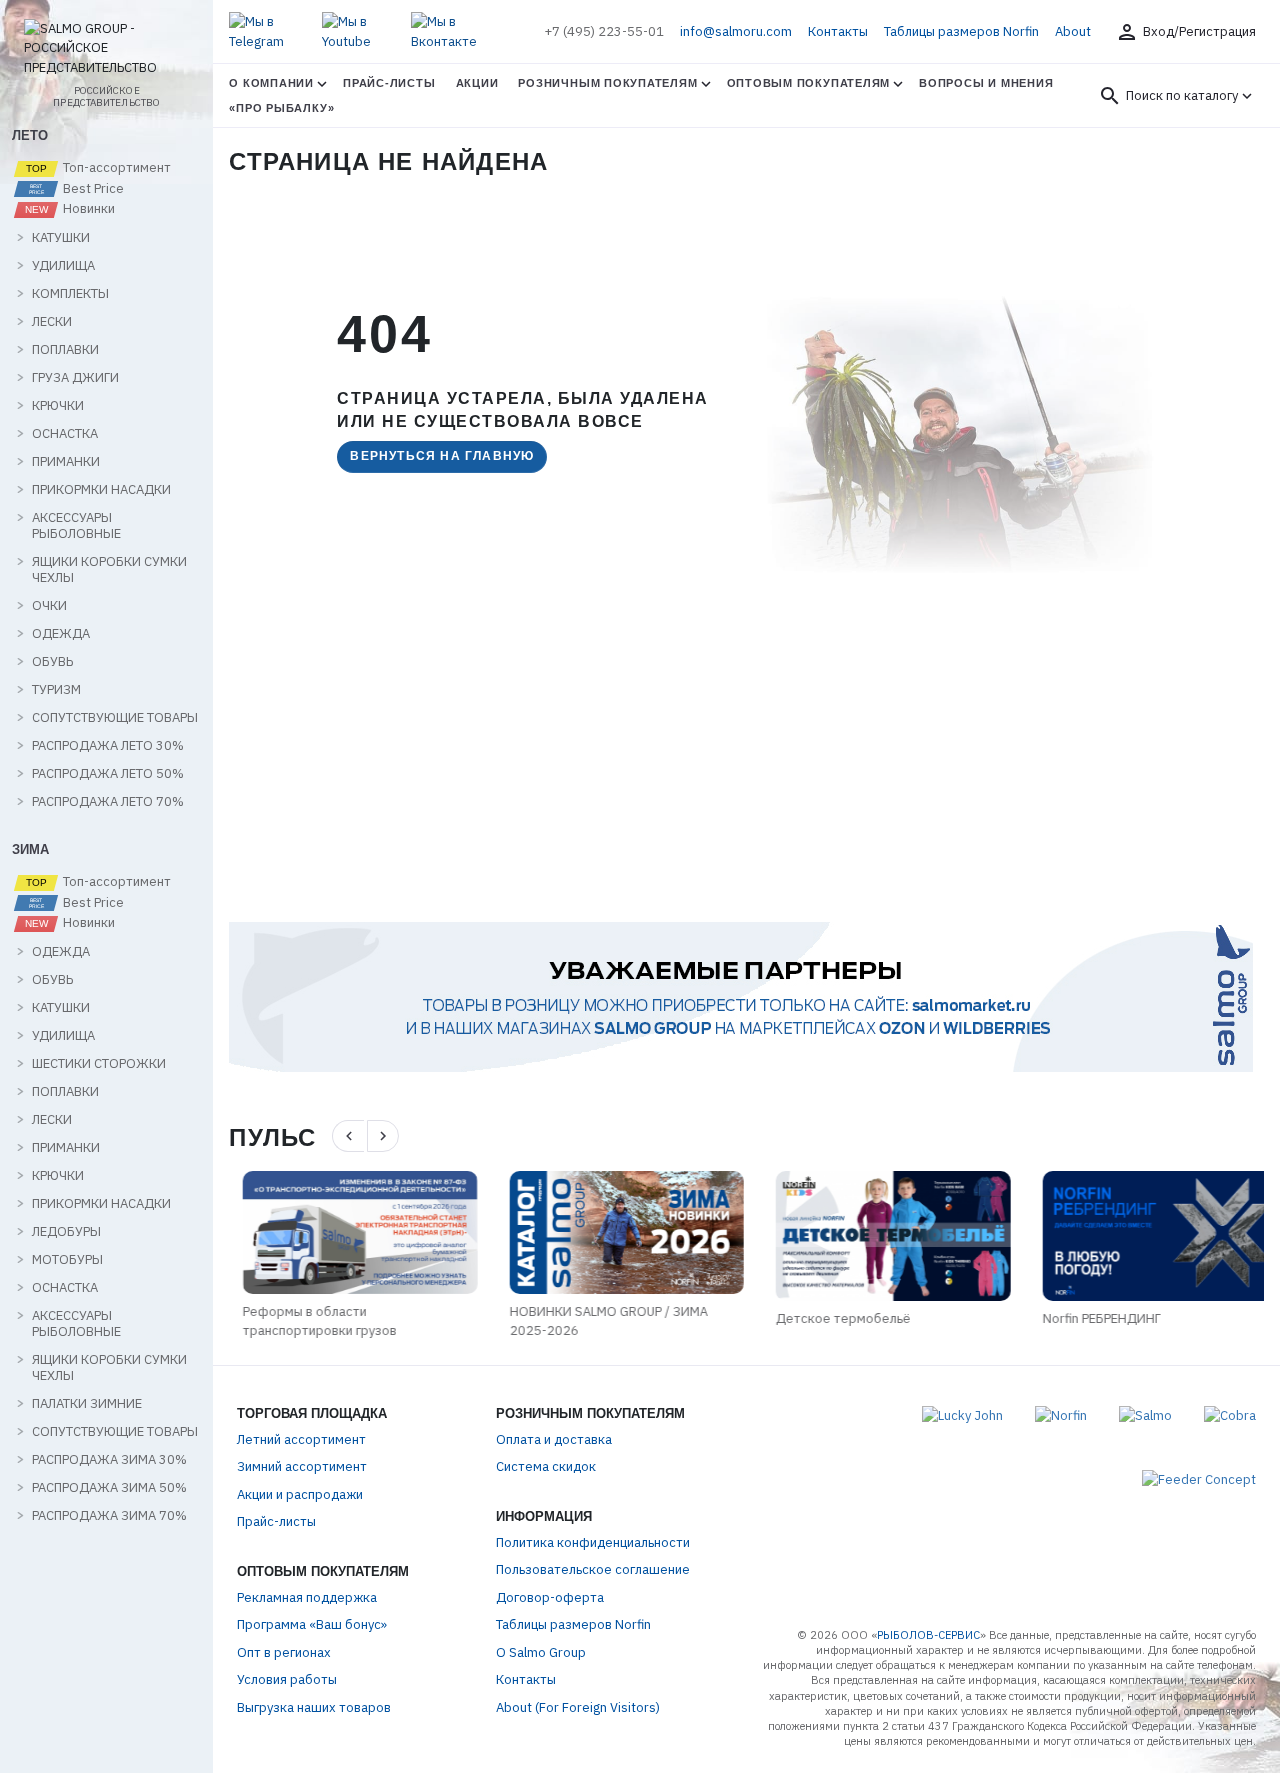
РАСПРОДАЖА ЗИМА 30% (109, 1460)
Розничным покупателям (607, 83)
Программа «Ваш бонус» (312, 1624)
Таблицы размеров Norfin (961, 31)
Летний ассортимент (301, 1439)
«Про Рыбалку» (281, 108)
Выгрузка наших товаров (314, 1707)
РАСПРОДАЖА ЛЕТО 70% (108, 802)
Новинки (87, 209)
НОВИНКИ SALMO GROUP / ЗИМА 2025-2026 (595, 1321)
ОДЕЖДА (61, 634)
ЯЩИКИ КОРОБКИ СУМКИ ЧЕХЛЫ (109, 570)
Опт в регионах (284, 1652)
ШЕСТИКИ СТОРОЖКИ (99, 1064)
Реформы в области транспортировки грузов (306, 1321)
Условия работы (287, 1679)
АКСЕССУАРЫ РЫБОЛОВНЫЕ (76, 526)
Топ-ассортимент (115, 168)
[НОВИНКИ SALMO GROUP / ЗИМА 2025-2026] (613, 1232)
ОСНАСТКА (65, 434)
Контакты (838, 31)
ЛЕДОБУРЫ (66, 1232)
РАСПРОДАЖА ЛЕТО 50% (108, 774)
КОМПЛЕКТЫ (70, 294)
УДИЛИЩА (63, 266)
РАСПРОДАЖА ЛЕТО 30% (108, 746)
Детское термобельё (830, 1318)
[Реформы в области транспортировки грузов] (346, 1232)
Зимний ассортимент (302, 1466)
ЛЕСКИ (52, 322)
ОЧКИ (49, 606)
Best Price (92, 189)
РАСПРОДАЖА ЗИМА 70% (109, 1516)
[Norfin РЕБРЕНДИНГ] (1146, 1236)
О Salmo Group (541, 1652)
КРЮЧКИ (58, 406)
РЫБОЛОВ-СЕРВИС (928, 1635)
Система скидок (546, 1466)
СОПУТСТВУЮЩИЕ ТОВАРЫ (115, 718)
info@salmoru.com (736, 31)
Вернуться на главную (442, 456)
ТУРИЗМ (56, 690)
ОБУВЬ (52, 662)
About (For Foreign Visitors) (578, 1707)
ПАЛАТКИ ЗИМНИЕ (87, 1404)
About (1073, 31)
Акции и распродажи (300, 1494)
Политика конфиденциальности (593, 1542)
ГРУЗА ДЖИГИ (75, 378)
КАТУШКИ (61, 238)
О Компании (271, 83)
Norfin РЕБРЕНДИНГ (1088, 1318)
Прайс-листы (389, 83)
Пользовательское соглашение (593, 1569)
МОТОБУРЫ (67, 1260)
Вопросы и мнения (986, 83)
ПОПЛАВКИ (65, 350)
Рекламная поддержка (307, 1597)
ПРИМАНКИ (66, 462)
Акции (477, 83)
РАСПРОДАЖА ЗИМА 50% (109, 1488)
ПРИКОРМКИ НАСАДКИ (101, 490)
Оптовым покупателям (809, 83)
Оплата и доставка (554, 1439)
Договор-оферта (550, 1597)
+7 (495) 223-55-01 (604, 31)
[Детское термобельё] (880, 1236)
